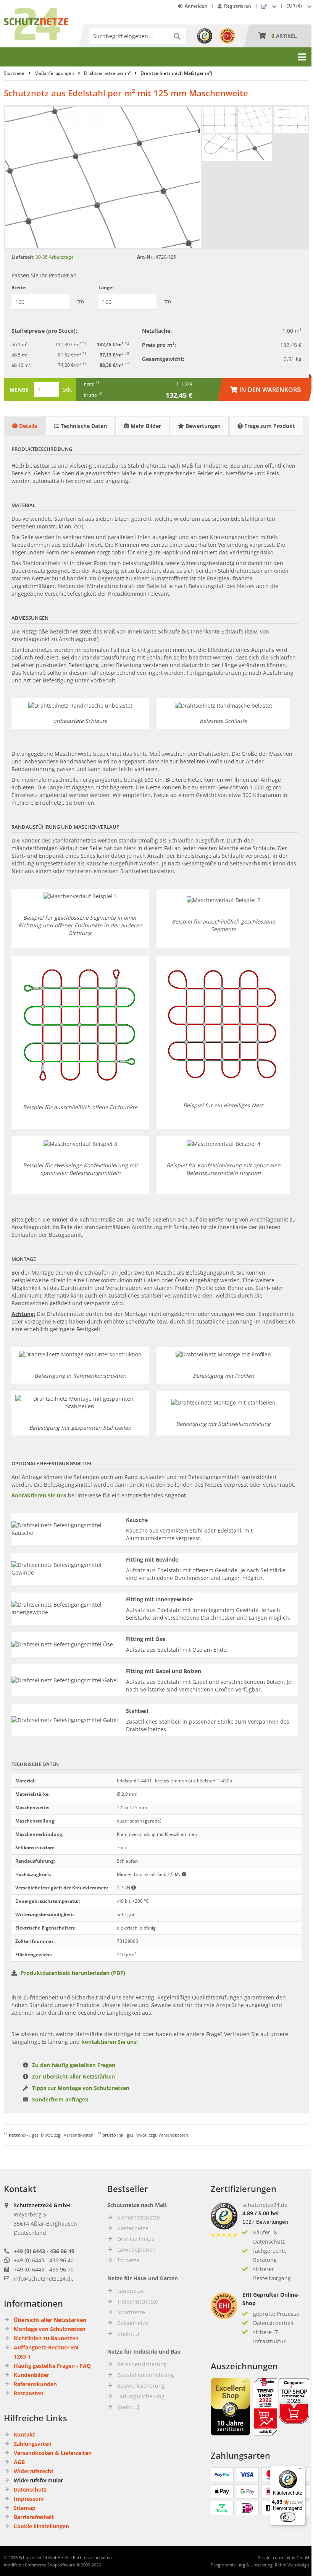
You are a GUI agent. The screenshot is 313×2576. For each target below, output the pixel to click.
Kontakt (24, 2434)
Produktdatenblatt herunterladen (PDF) (73, 1973)
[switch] (288, 2517)
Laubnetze (131, 2291)
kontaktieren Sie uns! (110, 2042)
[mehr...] (128, 2334)
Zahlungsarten (33, 2444)
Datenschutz (30, 2489)
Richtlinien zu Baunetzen (46, 2338)
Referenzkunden (35, 2384)
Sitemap (25, 2508)
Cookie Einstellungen (41, 2526)
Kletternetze (133, 2228)
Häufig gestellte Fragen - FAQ (52, 2366)
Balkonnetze (133, 2323)
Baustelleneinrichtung (146, 2375)
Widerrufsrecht (34, 2471)
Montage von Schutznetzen (50, 2329)
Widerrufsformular (38, 2480)
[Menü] (301, 2471)
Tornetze (128, 2260)
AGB (19, 2462)
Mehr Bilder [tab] (145, 426)
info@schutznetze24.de (44, 2279)
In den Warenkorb (266, 390)
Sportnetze (131, 2312)
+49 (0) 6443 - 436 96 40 (44, 2251)
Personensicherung (142, 2364)
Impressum (29, 2499)
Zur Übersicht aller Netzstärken (73, 2076)
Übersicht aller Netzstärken (50, 2320)
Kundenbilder (31, 2375)
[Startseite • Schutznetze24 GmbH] (36, 11)
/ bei (261, 2213)
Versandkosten (79, 2135)
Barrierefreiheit (34, 2517)
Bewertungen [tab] (202, 426)
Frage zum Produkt (269, 426)
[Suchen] (178, 36)
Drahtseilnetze (136, 2239)
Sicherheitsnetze (139, 2217)
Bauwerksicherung (141, 2386)
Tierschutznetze (138, 2301)
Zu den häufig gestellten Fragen (74, 2065)
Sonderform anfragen (60, 2099)
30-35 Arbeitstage (55, 257)
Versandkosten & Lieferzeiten (53, 2453)
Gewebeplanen (136, 2250)
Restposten (29, 2393)
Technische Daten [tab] (83, 426)
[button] (300, 6)
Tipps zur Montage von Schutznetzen (81, 2088)
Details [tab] (27, 426)
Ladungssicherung (141, 2396)
